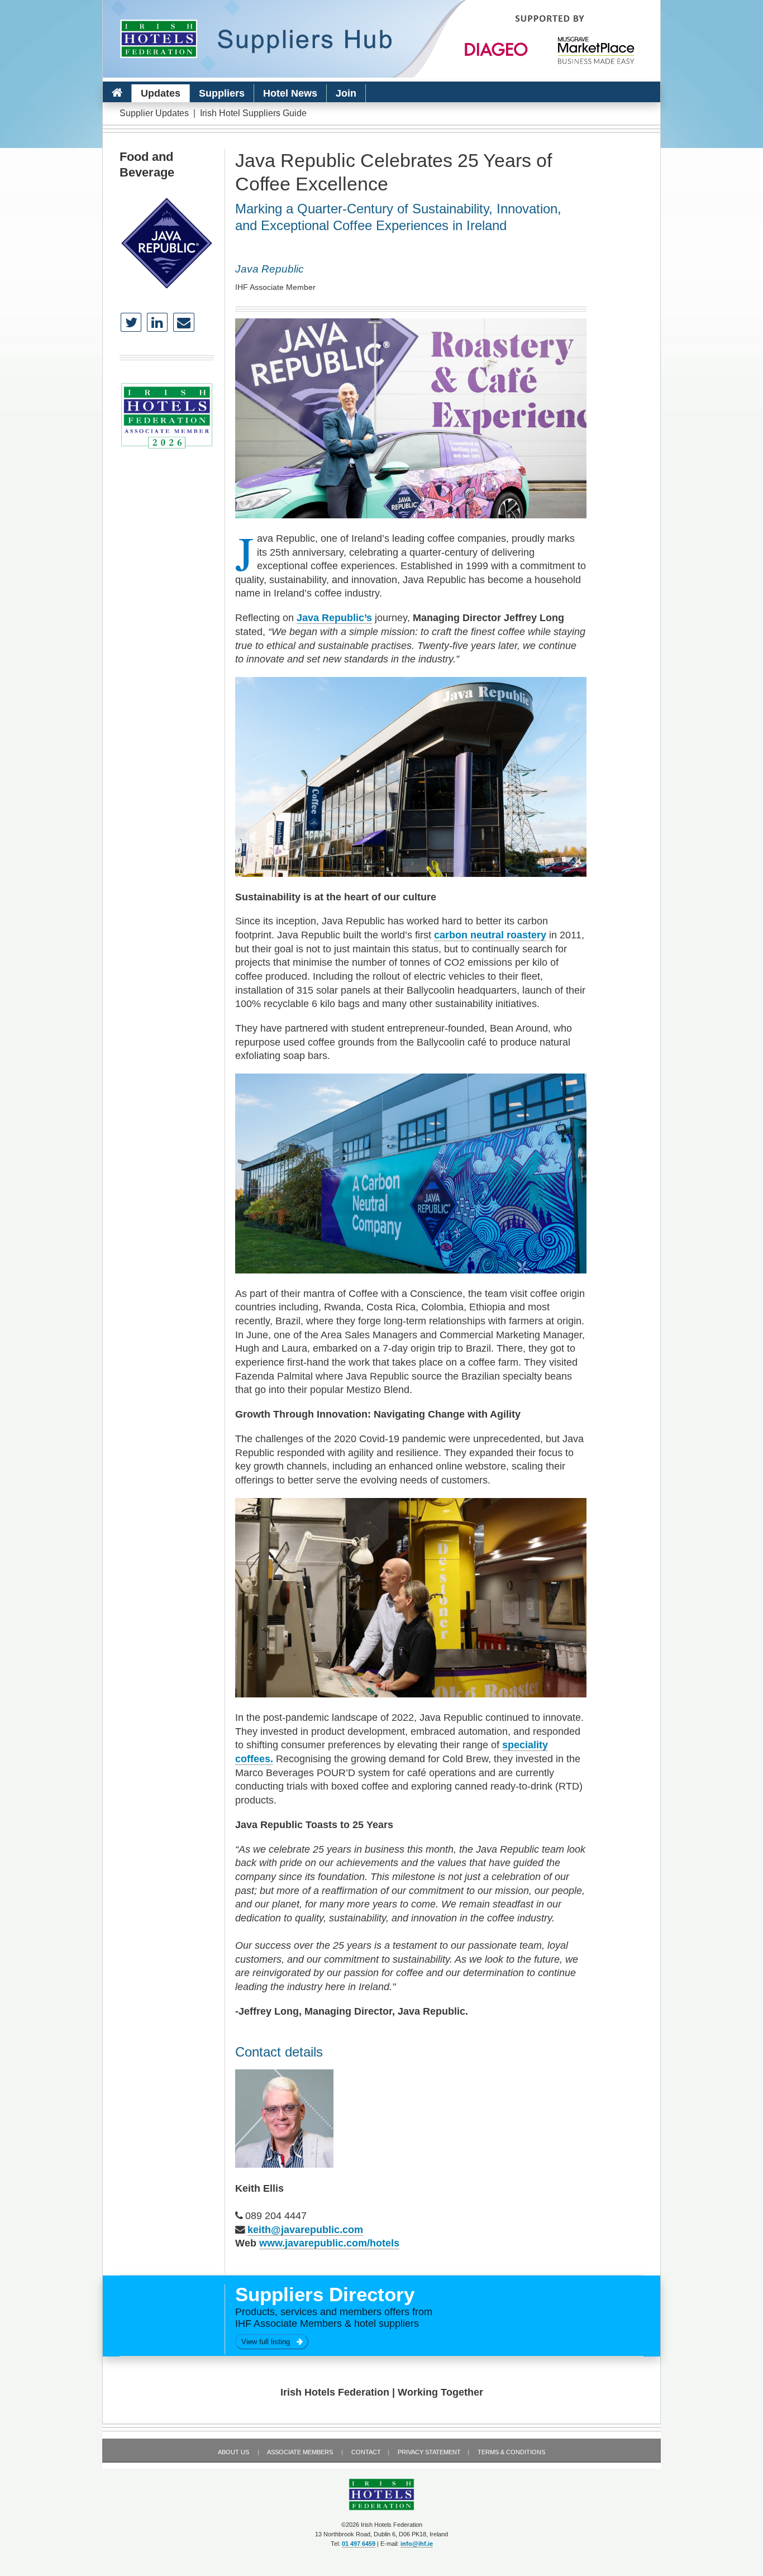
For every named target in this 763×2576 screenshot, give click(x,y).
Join (346, 93)
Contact (366, 2452)
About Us (233, 2452)
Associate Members (300, 2452)
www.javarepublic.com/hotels (329, 2243)
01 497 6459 (359, 2544)
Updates (161, 93)
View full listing (269, 2342)
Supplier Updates (154, 113)
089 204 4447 (276, 2216)
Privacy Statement (429, 2452)
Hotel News (290, 93)
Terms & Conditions (511, 2452)
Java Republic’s (334, 618)
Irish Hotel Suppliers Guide (253, 113)
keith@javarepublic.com (305, 2230)
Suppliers (222, 93)
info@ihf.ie (417, 2544)
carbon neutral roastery (490, 935)
